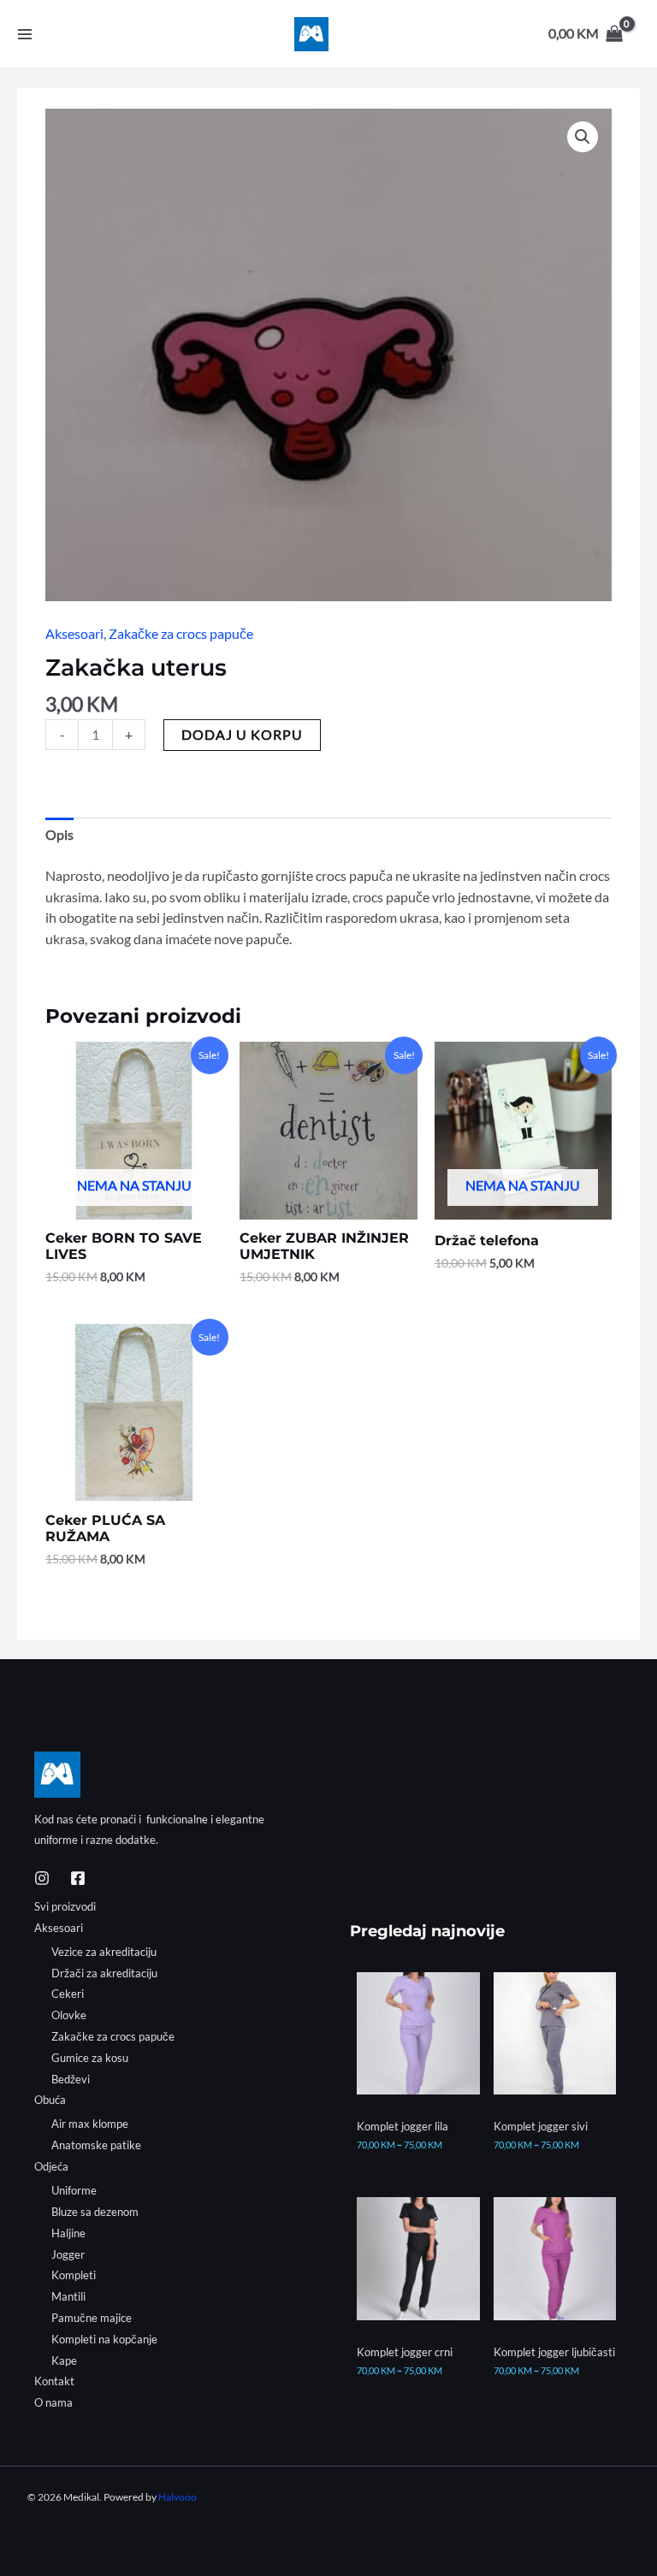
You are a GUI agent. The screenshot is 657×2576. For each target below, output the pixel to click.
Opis (59, 835)
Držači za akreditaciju (104, 1973)
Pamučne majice (92, 2318)
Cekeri (68, 1994)
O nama (53, 2402)
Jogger (68, 2254)
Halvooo (178, 2497)
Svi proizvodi (65, 1906)
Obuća (50, 2100)
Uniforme (74, 2190)
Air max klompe (90, 2124)
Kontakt (54, 2381)
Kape (64, 2360)
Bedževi (71, 2079)
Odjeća (51, 2166)
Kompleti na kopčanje (104, 2339)
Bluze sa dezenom (95, 2212)
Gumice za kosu (90, 2058)
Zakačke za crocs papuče (181, 634)
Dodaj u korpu (242, 735)
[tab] (59, 835)
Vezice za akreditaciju (104, 1952)
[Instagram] (42, 1878)
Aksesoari (74, 634)
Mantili (68, 2296)
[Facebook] (78, 1878)
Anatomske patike (96, 2145)
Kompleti (74, 2275)
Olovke (69, 2015)
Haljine (68, 2233)
